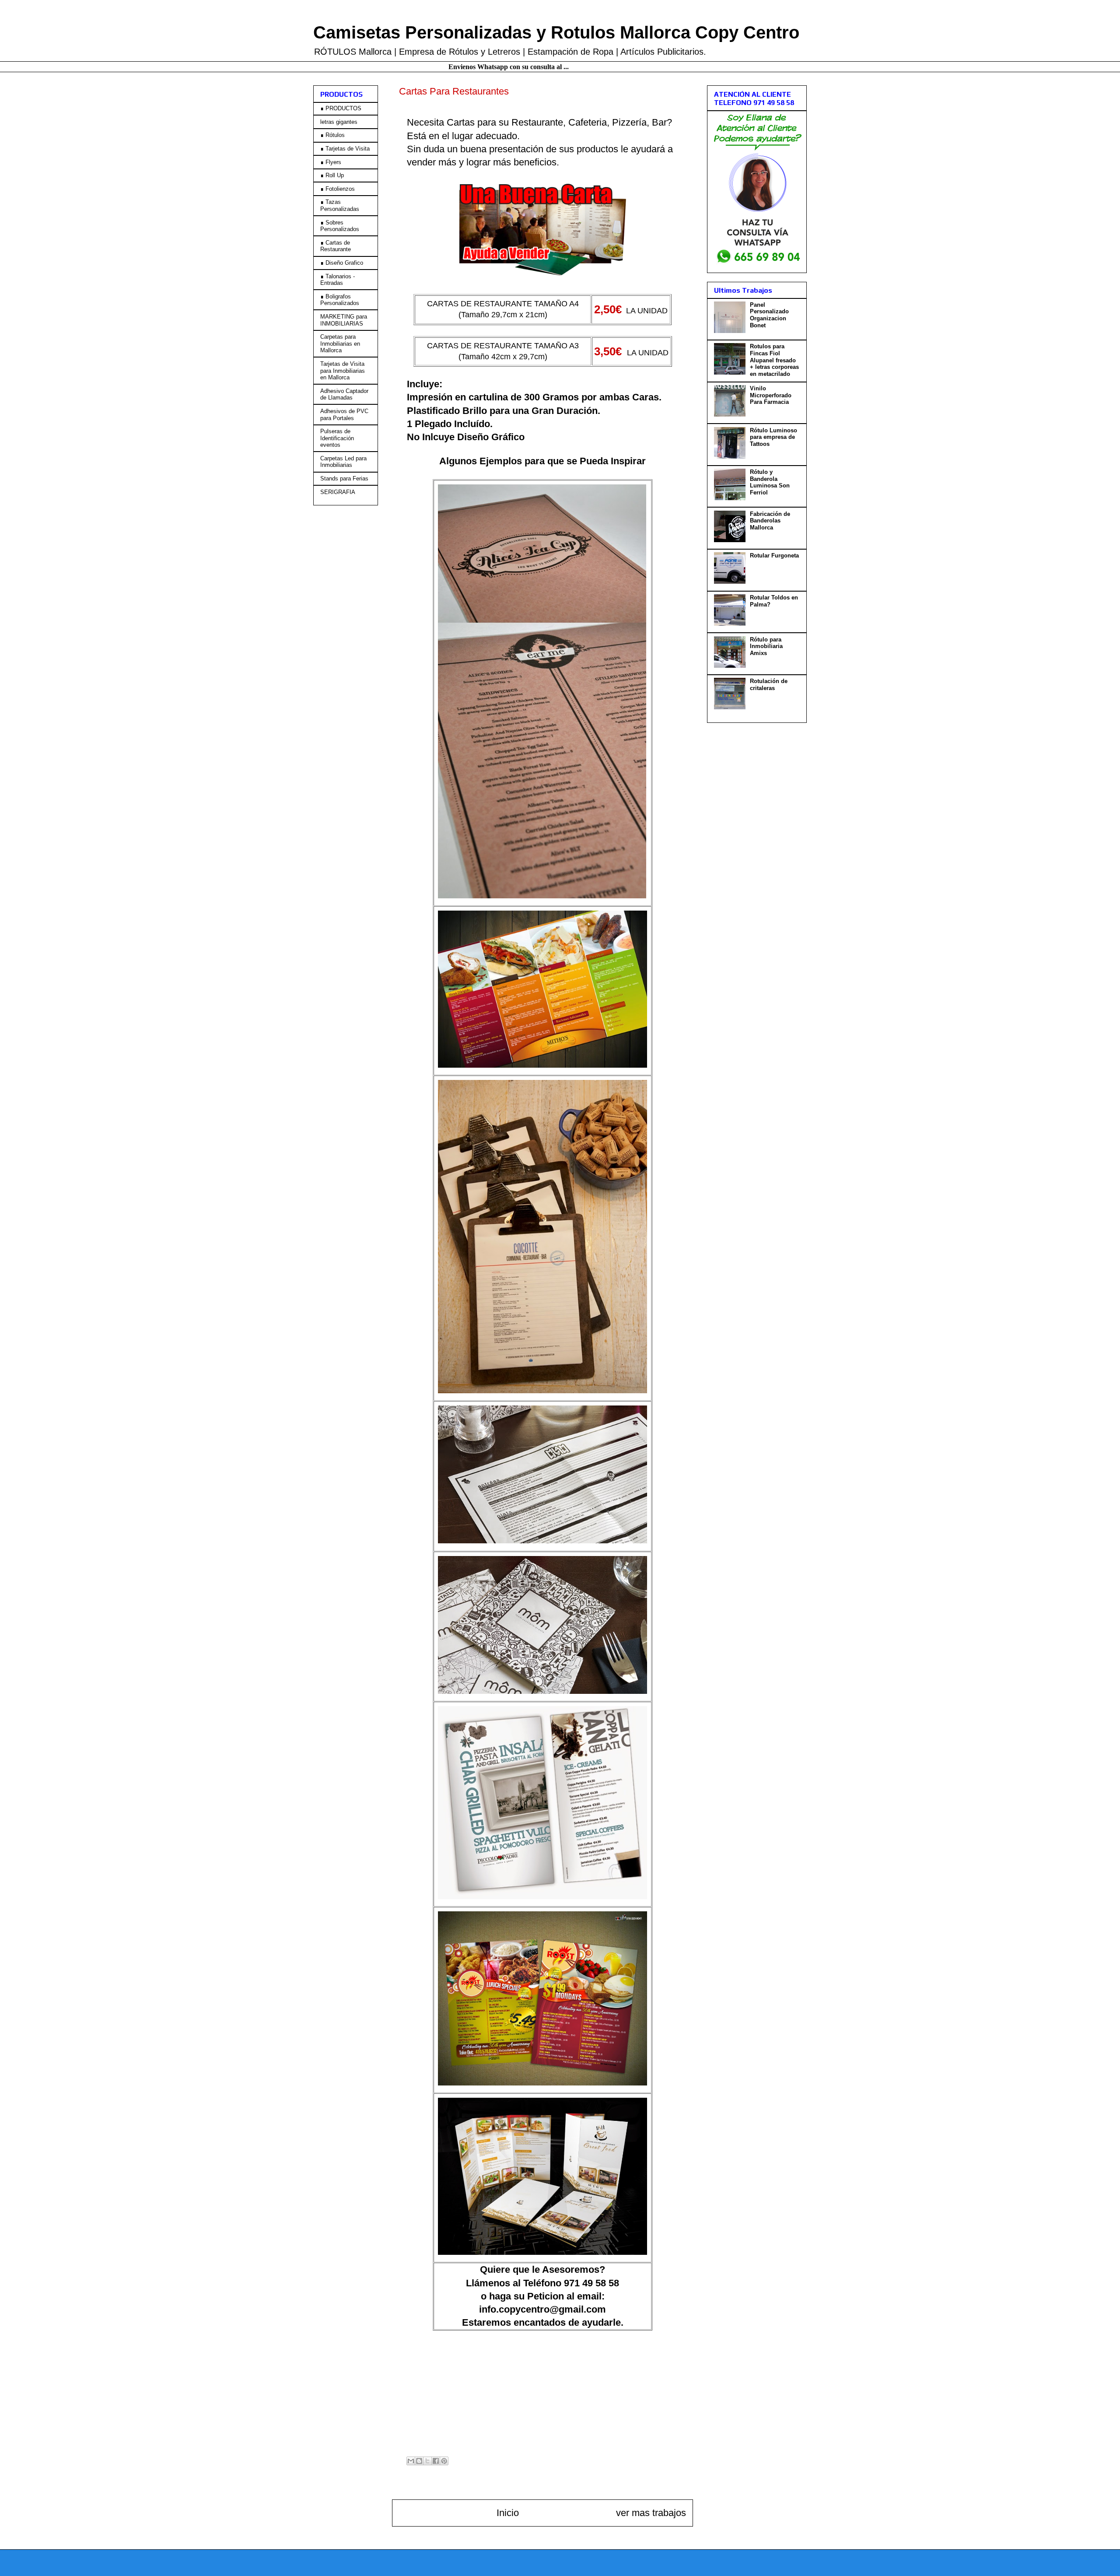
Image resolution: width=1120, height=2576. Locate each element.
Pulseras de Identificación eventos (337, 438)
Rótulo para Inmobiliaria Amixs (766, 646)
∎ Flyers (331, 162)
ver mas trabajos (651, 2513)
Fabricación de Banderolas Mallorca (770, 521)
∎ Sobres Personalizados (340, 226)
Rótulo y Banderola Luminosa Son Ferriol (770, 482)
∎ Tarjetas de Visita (345, 149)
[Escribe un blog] (419, 2461)
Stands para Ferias (344, 478)
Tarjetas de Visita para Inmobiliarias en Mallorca (343, 371)
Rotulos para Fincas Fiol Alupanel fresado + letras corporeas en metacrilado (774, 360)
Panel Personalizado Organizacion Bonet (769, 315)
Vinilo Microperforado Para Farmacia (771, 395)
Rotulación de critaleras (769, 685)
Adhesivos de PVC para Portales (344, 415)
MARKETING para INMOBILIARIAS (344, 320)
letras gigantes (339, 122)
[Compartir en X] (427, 2461)
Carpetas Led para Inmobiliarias (343, 462)
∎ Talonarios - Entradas (338, 280)
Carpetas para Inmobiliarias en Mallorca (340, 343)
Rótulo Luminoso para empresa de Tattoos (773, 437)
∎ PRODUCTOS (341, 108)
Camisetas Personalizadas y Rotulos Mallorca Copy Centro (556, 32)
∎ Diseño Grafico (342, 263)
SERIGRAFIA (338, 492)
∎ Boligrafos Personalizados (340, 300)
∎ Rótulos (332, 135)
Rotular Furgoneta (774, 556)
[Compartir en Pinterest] (444, 2461)
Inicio (508, 2513)
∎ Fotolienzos (338, 189)
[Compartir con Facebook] (436, 2461)
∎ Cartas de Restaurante (336, 246)
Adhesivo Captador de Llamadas (344, 394)
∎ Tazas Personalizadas (340, 205)
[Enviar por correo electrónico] (411, 2461)
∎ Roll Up (332, 175)
